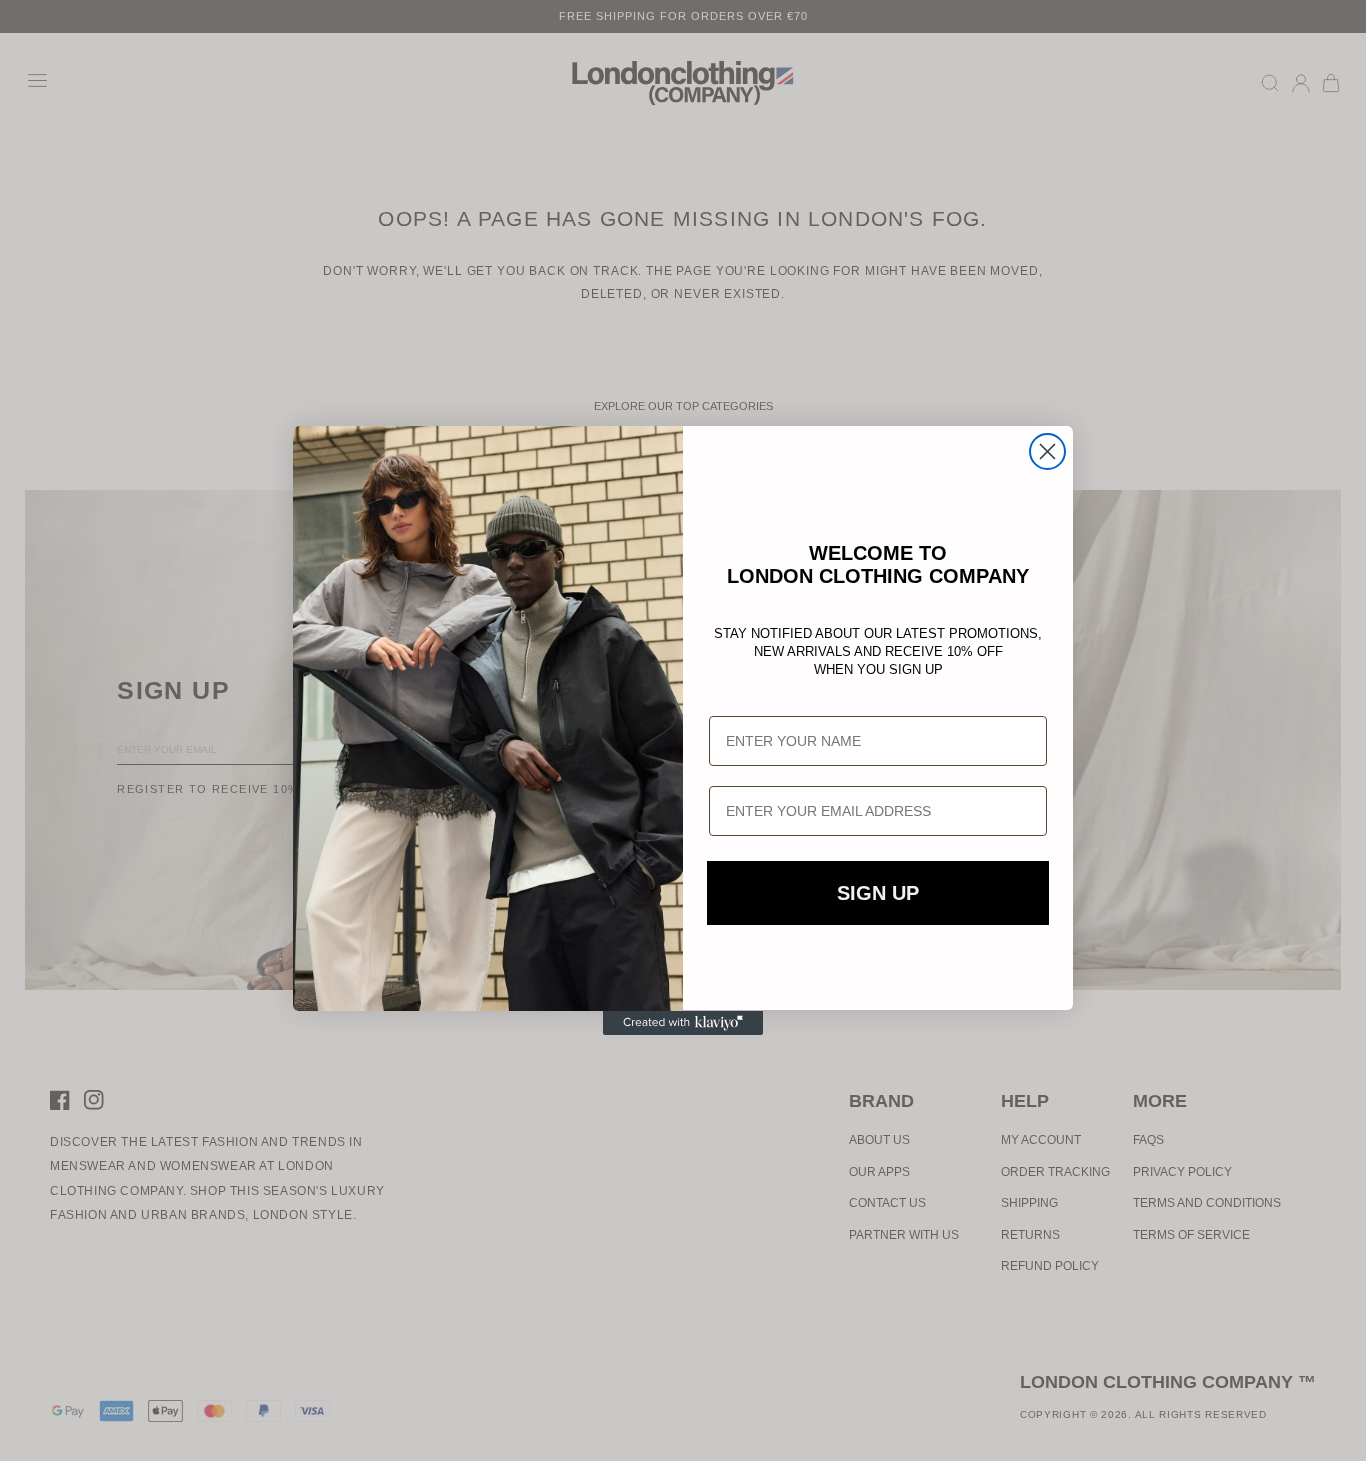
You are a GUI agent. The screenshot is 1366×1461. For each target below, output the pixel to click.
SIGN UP (878, 894)
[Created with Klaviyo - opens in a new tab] (683, 1023)
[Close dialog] (1047, 451)
